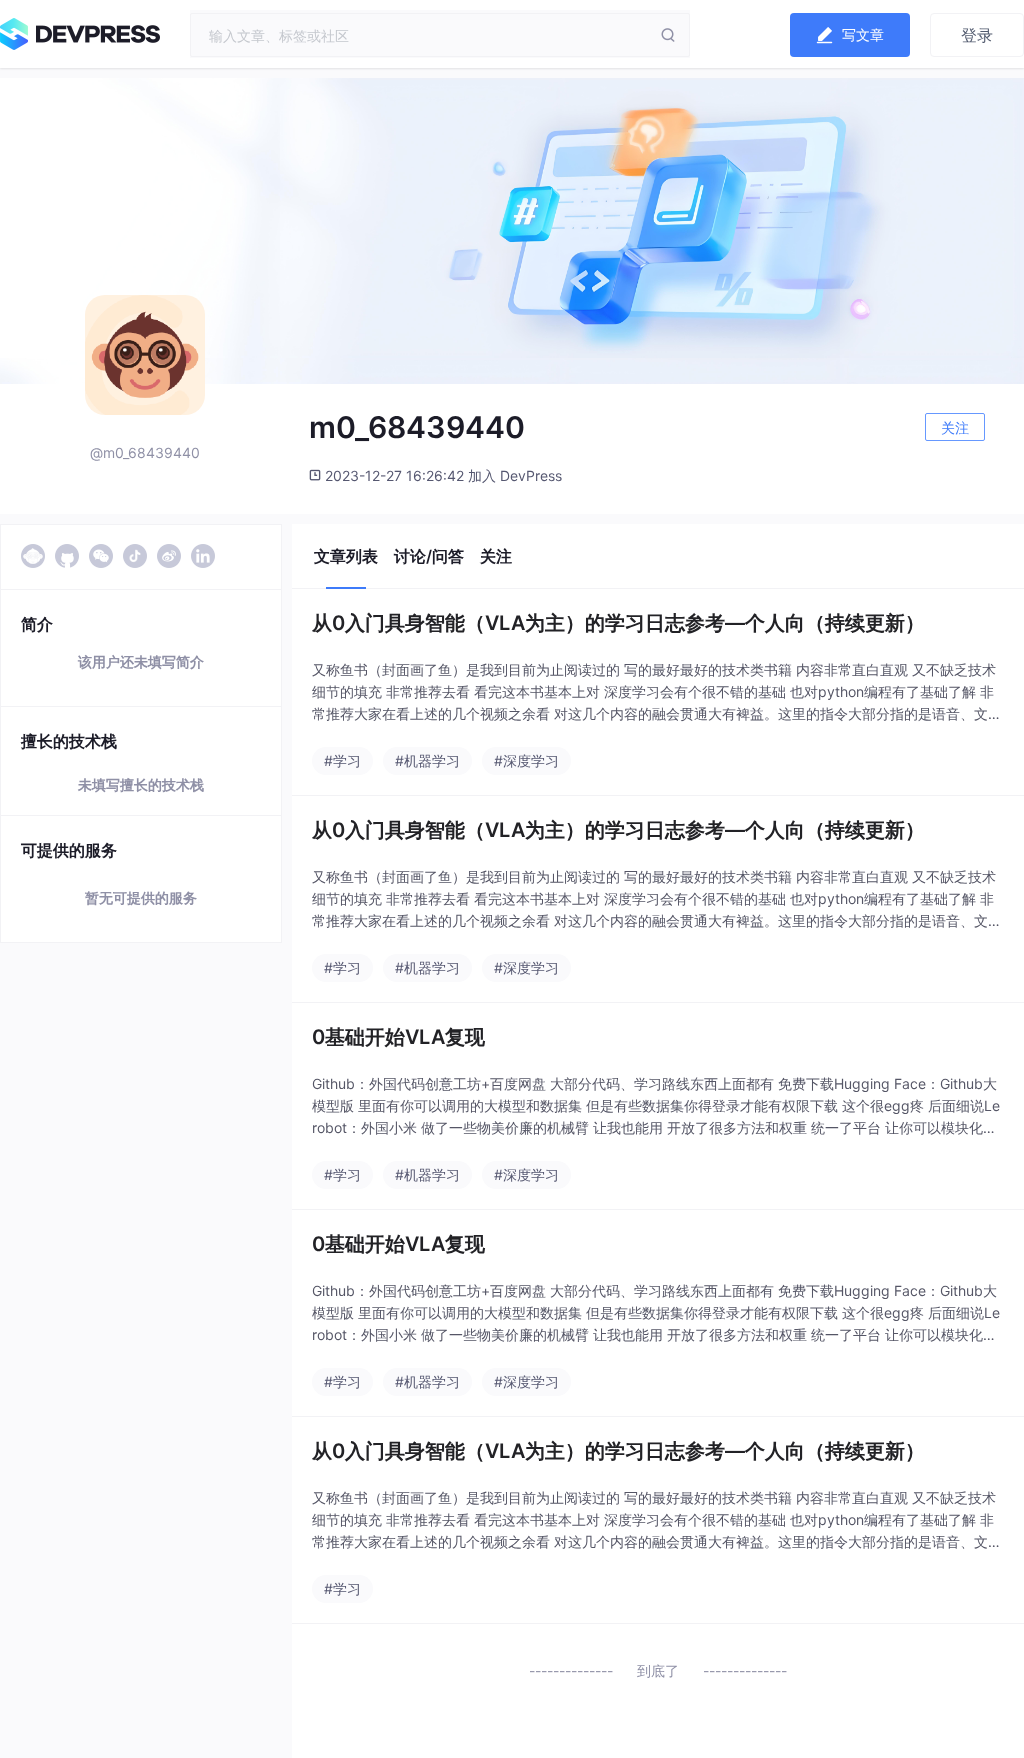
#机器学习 (427, 760)
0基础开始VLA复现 (398, 1037)
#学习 (342, 760)
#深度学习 (526, 760)
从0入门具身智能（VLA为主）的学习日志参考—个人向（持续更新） (618, 623)
